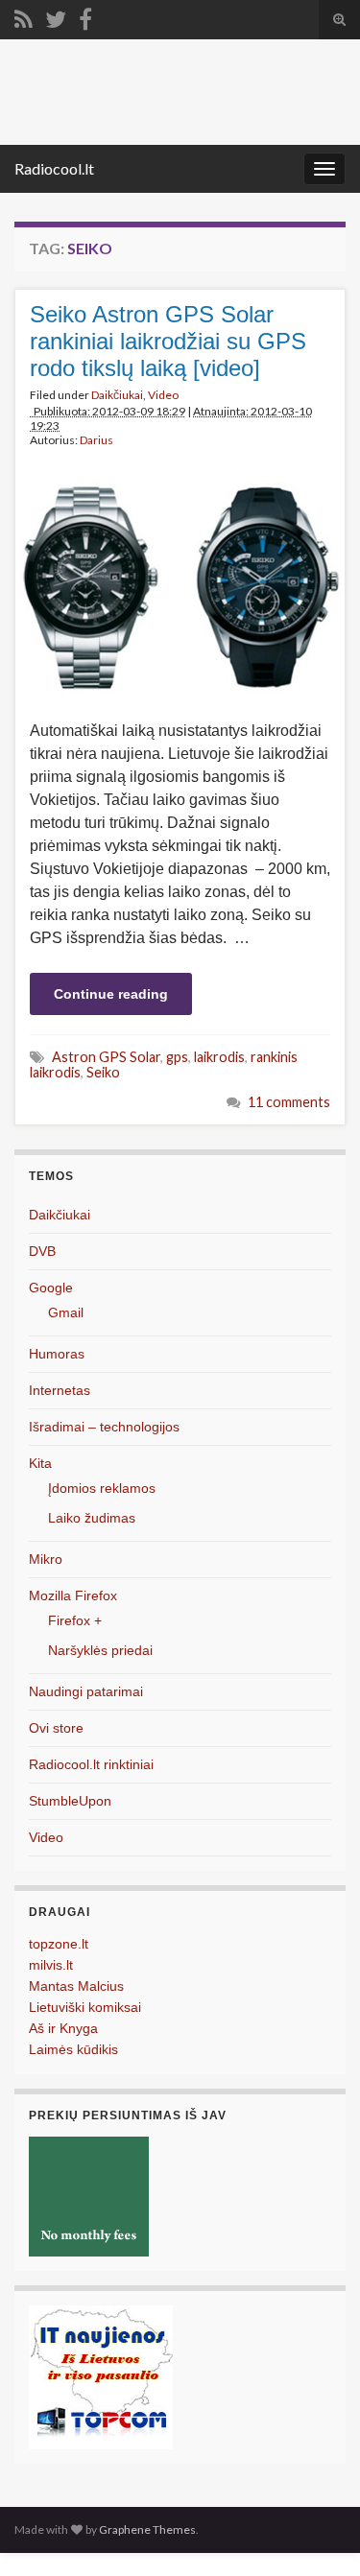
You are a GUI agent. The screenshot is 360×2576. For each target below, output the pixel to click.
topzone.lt (59, 1944)
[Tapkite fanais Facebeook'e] (85, 16)
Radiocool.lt (54, 168)
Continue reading (111, 994)
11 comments (289, 1102)
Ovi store (56, 1728)
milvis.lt (51, 1965)
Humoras (57, 1354)
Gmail (66, 1312)
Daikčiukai (117, 395)
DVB (42, 1251)
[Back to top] (317, 2533)
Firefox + (75, 1620)
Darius (96, 440)
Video (163, 395)
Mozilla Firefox (73, 1595)
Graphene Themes (147, 2529)
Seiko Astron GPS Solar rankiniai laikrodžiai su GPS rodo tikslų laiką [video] (168, 341)
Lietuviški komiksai (85, 2007)
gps (177, 1057)
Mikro (46, 1559)
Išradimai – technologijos (104, 1427)
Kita (40, 1463)
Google (51, 1288)
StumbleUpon (70, 1801)
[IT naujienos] (101, 2376)
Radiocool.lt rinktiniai (91, 1764)
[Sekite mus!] (56, 16)
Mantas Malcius (76, 1986)
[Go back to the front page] (180, 92)
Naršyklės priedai (100, 1650)
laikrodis (219, 1057)
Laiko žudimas (92, 1518)
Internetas (60, 1390)
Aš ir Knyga (63, 2028)
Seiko (103, 1072)
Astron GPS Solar (106, 1057)
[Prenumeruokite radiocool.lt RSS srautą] (24, 16)
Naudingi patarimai (86, 1691)
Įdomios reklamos (102, 1488)
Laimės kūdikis (73, 2049)
